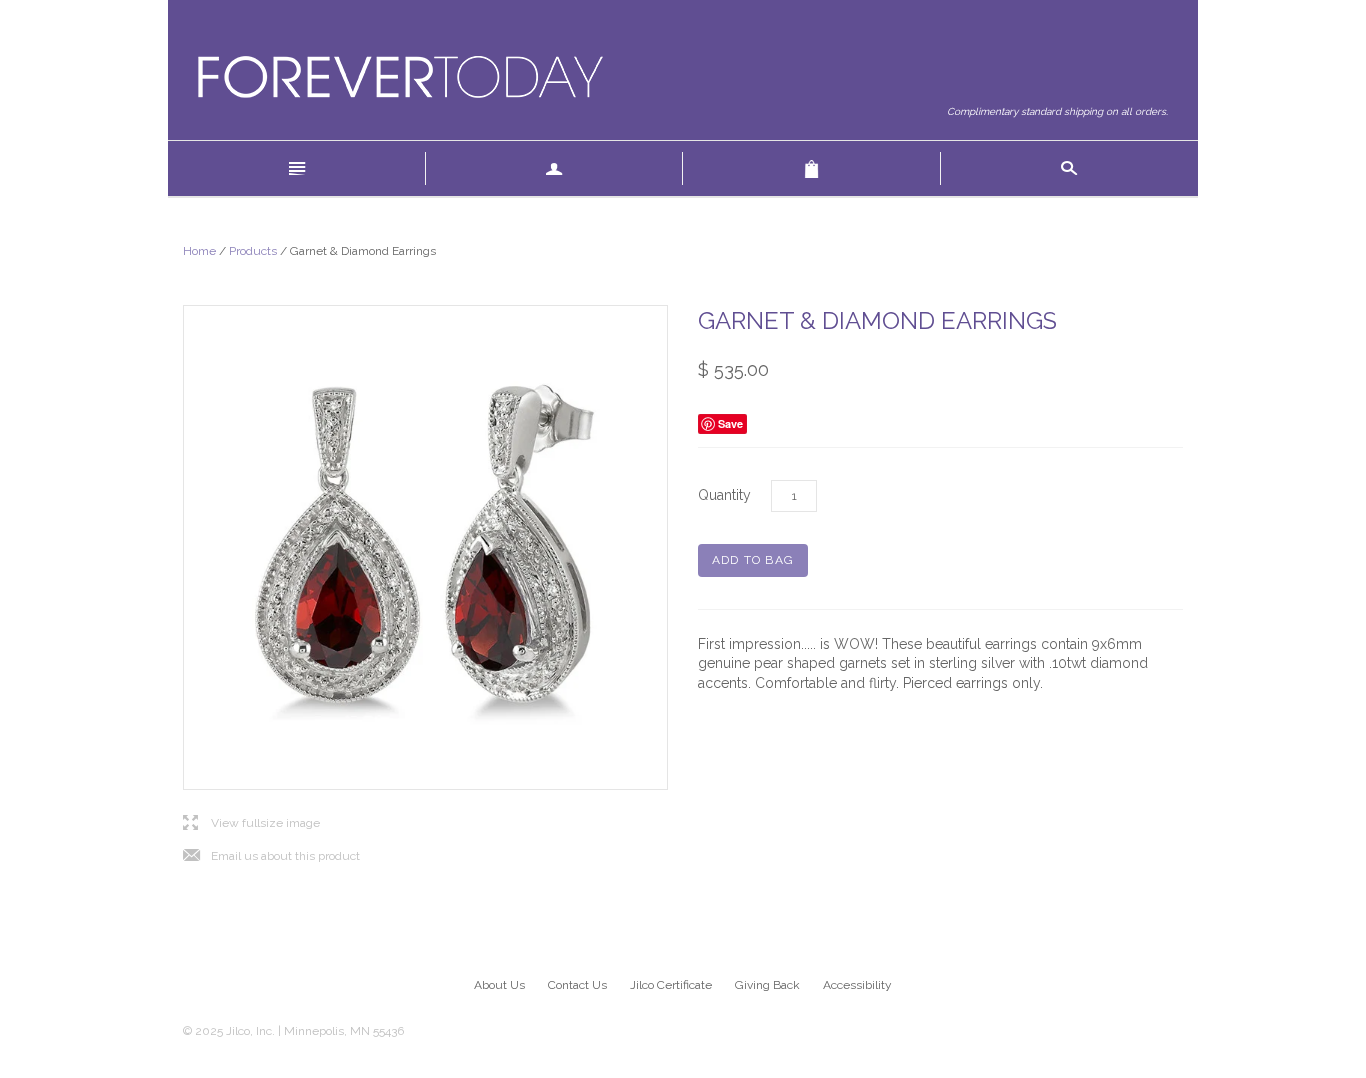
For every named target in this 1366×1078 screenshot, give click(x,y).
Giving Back (767, 985)
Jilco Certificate (671, 985)
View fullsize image (251, 823)
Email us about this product (271, 856)
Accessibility (857, 985)
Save (730, 423)
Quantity (724, 495)
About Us (499, 985)
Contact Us (577, 985)
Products (253, 251)
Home (199, 251)
